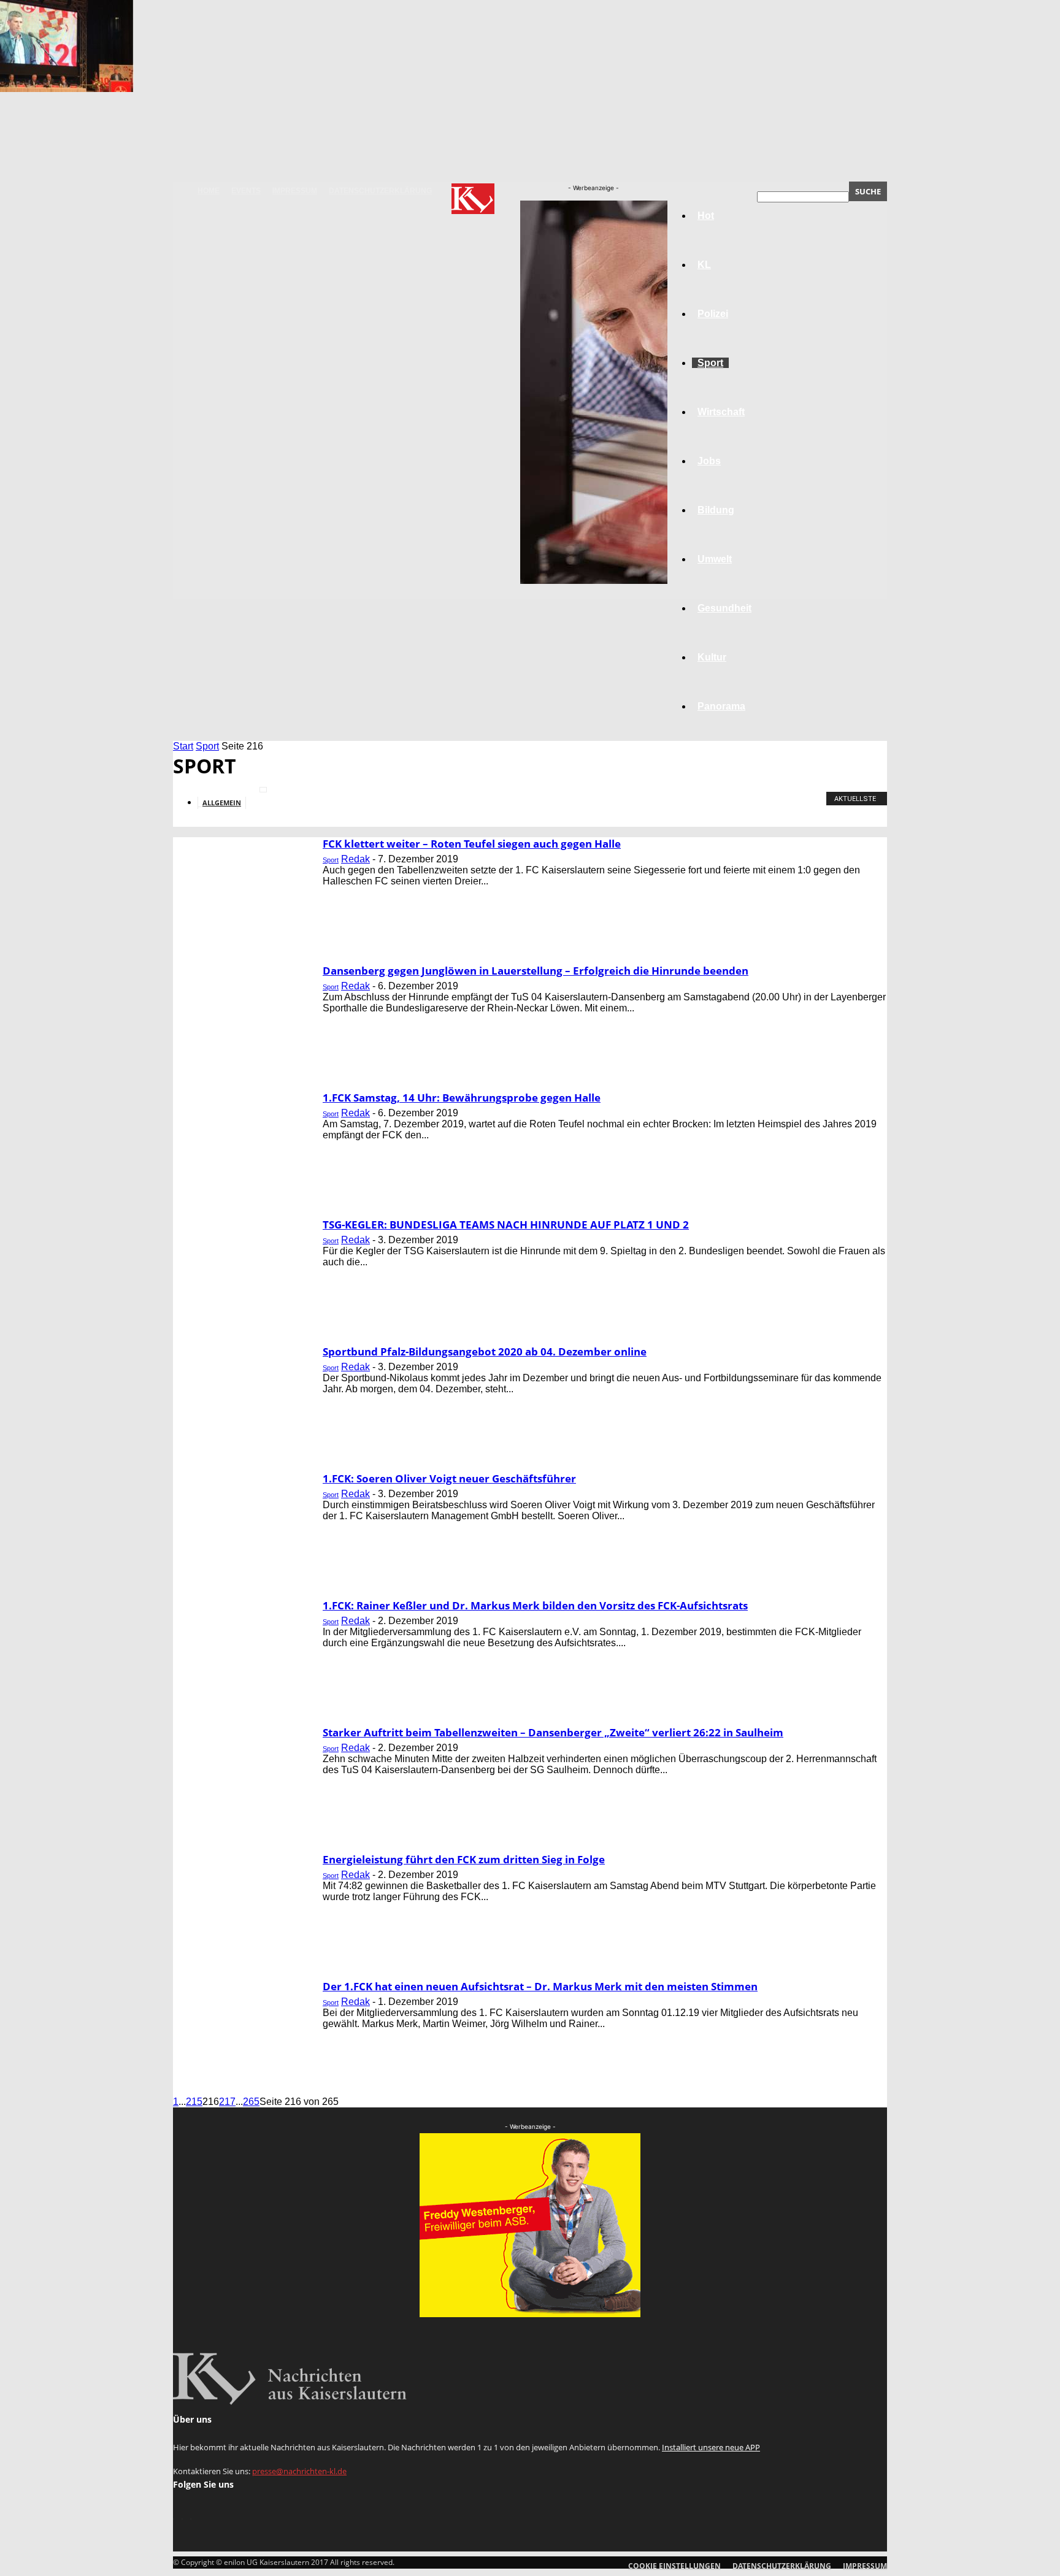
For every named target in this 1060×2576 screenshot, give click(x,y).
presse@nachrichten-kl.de (299, 2471)
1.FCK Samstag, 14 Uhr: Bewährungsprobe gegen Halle (462, 1098)
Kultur (712, 657)
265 (251, 2102)
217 (227, 2102)
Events (246, 191)
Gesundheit (724, 608)
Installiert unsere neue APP (711, 2447)
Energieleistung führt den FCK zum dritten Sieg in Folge (464, 1859)
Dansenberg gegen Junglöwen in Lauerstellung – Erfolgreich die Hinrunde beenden (536, 971)
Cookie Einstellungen (674, 2566)
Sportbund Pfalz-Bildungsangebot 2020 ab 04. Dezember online (485, 1351)
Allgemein (222, 803)
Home (209, 191)
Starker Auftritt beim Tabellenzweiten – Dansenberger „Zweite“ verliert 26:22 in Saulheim (553, 1732)
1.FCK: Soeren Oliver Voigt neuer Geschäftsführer (449, 1478)
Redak (355, 859)
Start (183, 746)
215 (194, 2102)
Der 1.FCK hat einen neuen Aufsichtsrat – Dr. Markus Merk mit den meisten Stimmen (540, 1986)
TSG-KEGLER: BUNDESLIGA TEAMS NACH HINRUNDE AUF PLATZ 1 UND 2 (506, 1225)
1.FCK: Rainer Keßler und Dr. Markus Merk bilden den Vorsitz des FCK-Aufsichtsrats (535, 1605)
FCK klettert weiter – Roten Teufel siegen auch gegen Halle (472, 844)
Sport (207, 746)
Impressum (295, 191)
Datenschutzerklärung (380, 191)
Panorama (721, 706)
